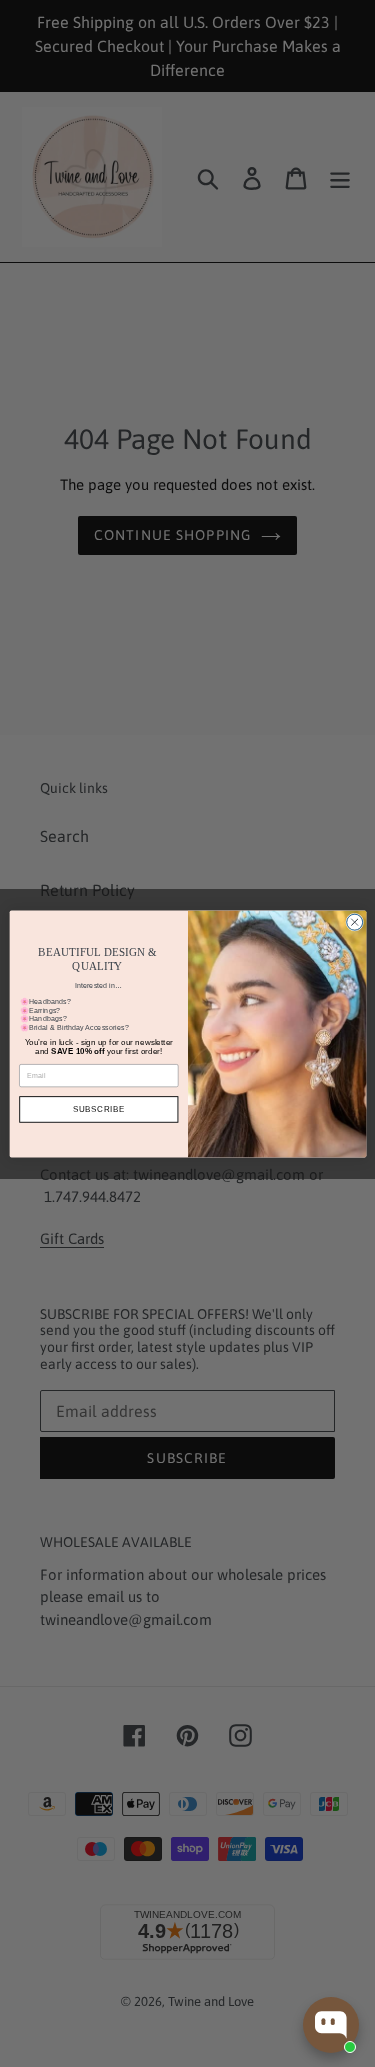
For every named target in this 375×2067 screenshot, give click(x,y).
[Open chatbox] (331, 2025)
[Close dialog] (354, 922)
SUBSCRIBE (98, 1108)
